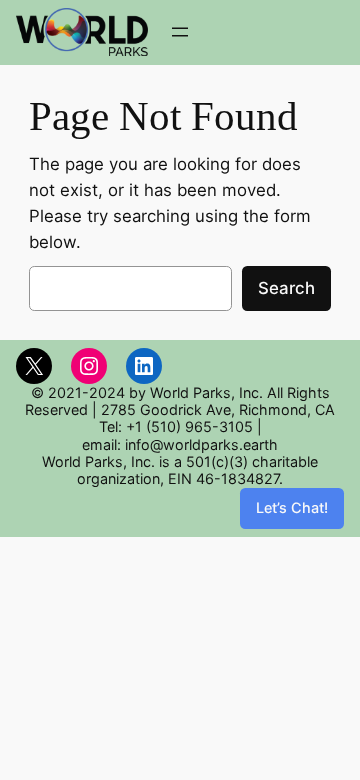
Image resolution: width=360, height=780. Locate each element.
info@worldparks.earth (201, 444)
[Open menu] (180, 32)
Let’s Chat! (292, 507)
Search (286, 288)
